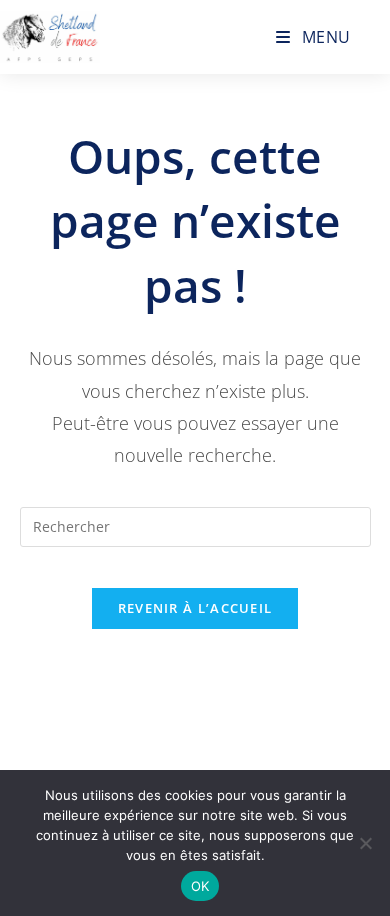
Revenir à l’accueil (195, 608)
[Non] (365, 843)
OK (200, 886)
